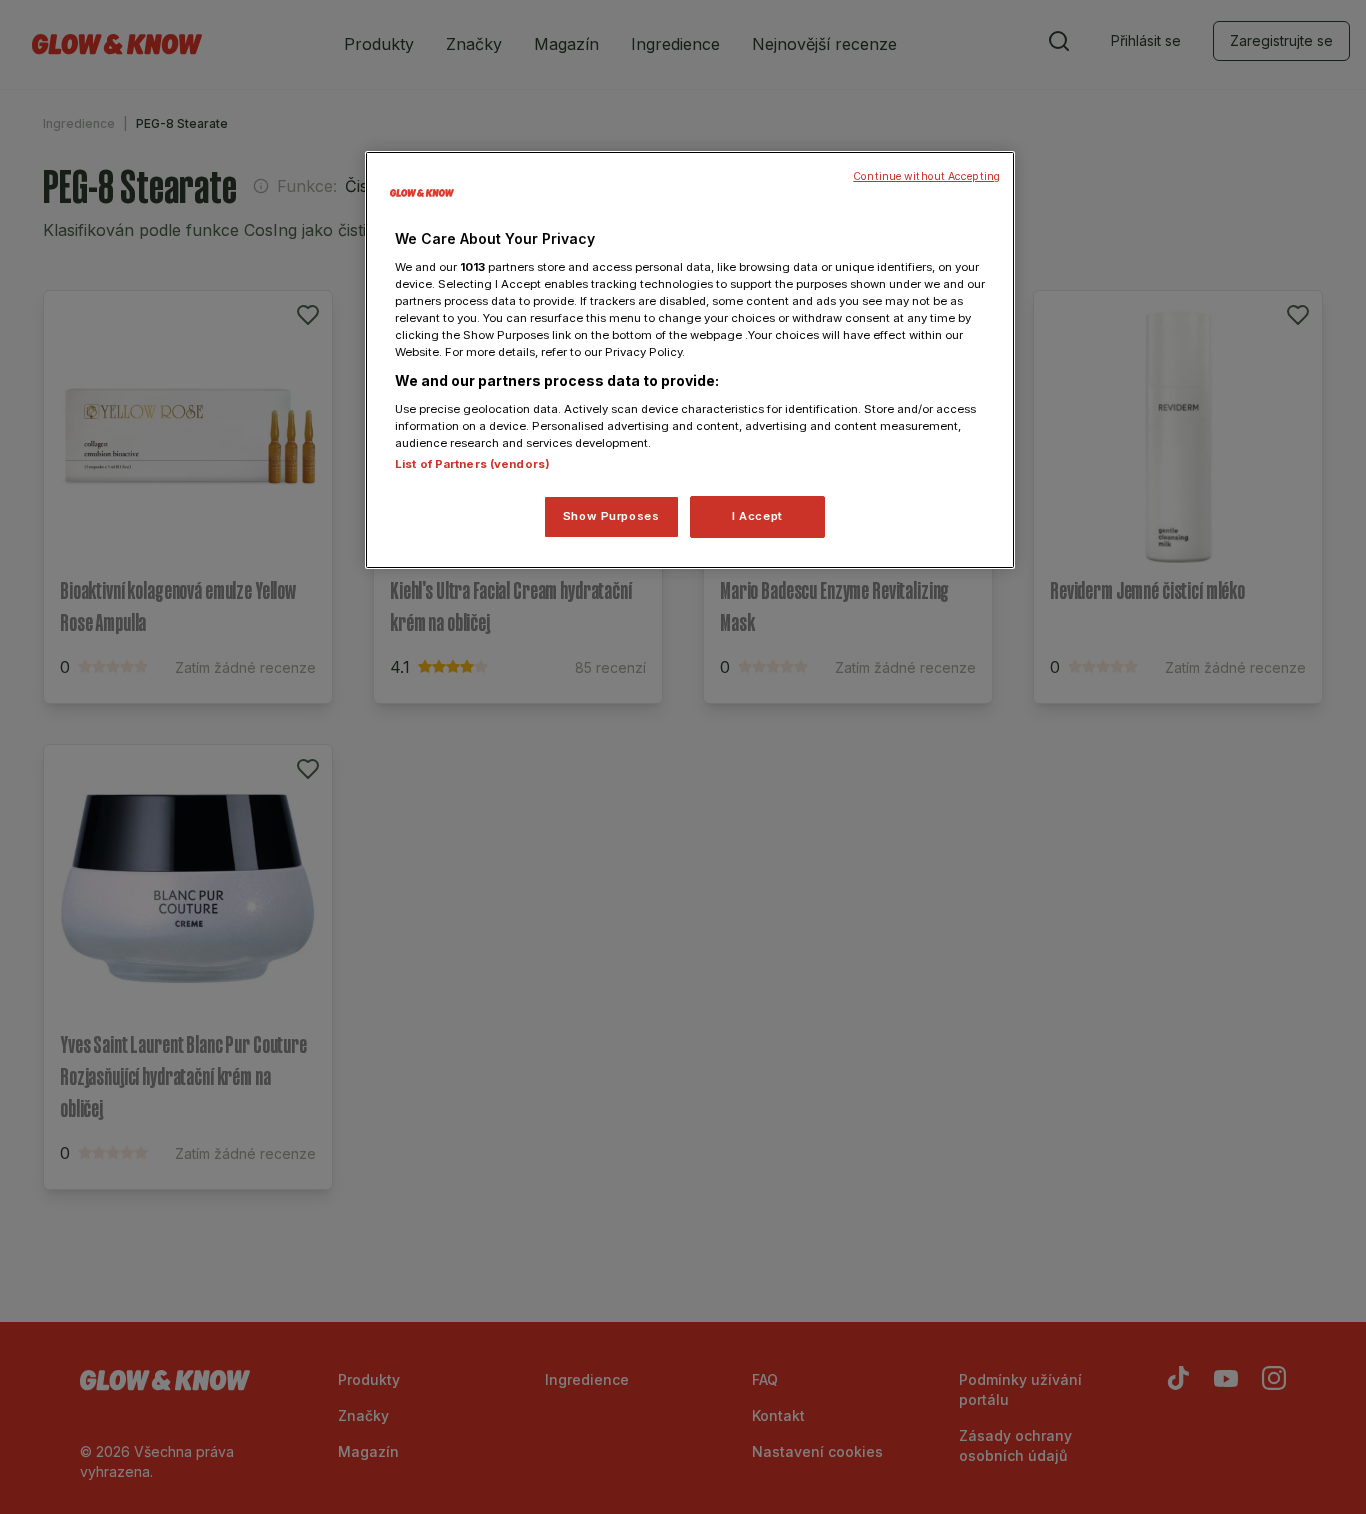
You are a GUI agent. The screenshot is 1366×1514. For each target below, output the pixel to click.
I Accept (757, 516)
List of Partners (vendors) (472, 464)
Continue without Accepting (926, 176)
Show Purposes (611, 516)
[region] (690, 360)
